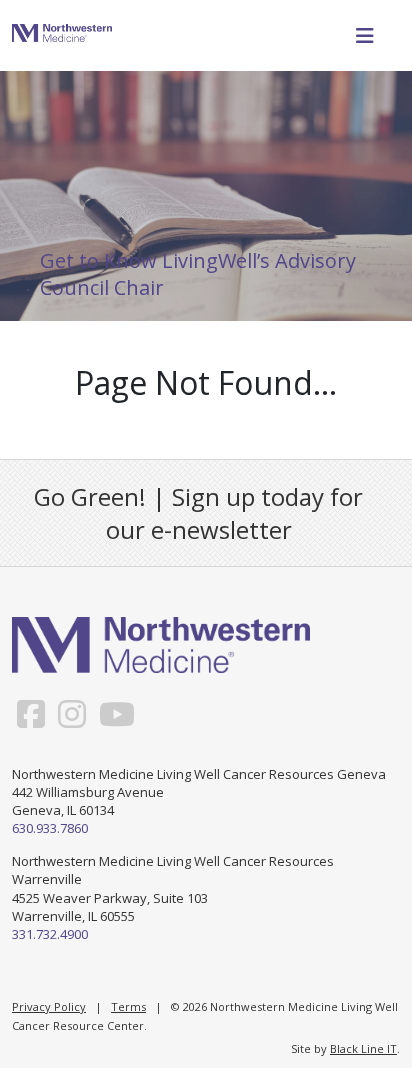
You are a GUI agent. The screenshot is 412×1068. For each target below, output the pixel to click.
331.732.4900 (50, 934)
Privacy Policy (49, 1006)
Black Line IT (363, 1048)
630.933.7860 (50, 828)
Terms (128, 1006)
